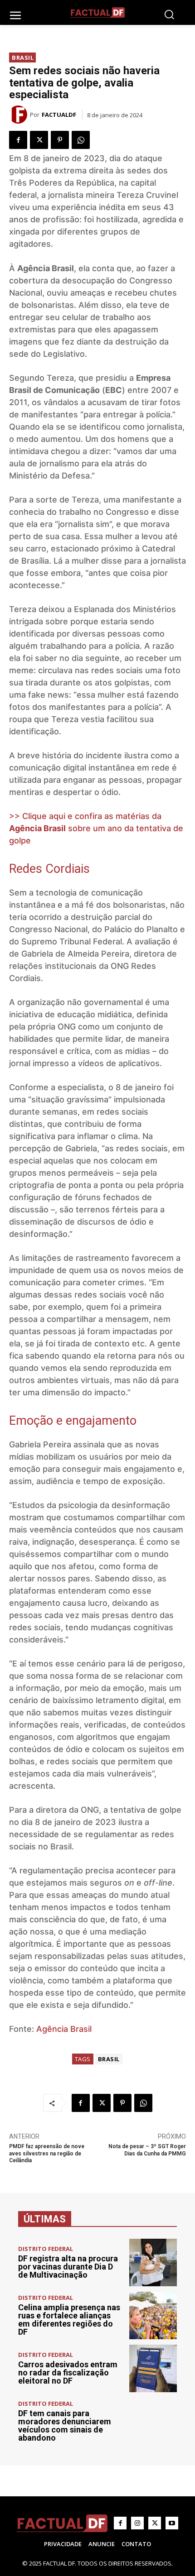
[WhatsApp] (81, 140)
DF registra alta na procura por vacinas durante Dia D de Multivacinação (68, 2267)
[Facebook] (18, 140)
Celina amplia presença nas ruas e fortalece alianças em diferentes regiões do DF (69, 2320)
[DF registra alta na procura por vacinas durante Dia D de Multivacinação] (153, 2262)
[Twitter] (39, 140)
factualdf (59, 115)
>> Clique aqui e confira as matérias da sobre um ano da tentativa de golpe (96, 828)
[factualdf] (19, 115)
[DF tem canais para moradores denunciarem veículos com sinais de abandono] (153, 2421)
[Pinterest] (60, 140)
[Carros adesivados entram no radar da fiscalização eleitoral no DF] (153, 2368)
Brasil (23, 57)
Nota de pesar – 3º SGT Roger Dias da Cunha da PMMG (147, 2150)
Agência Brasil (64, 2029)
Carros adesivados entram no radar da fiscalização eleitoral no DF (68, 2373)
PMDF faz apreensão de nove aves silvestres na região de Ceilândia (47, 2153)
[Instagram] (137, 2523)
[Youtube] (172, 2523)
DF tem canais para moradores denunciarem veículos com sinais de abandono (65, 2425)
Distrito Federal (46, 2249)
